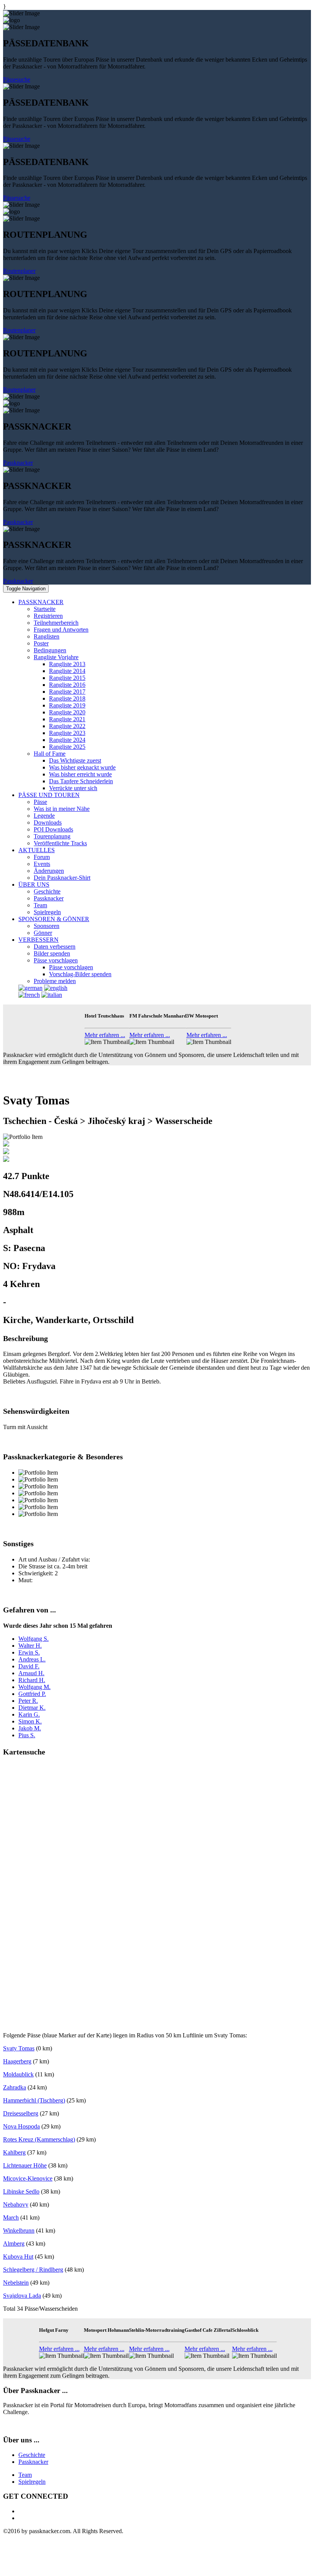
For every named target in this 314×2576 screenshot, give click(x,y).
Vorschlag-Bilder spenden (80, 974)
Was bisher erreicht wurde (80, 774)
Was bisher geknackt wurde (82, 767)
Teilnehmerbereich (56, 623)
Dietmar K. (32, 1708)
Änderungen (49, 871)
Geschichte (47, 891)
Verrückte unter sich (73, 788)
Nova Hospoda (21, 2126)
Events (42, 864)
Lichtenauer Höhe (25, 2165)
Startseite (45, 609)
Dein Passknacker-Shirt (62, 878)
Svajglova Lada (22, 2296)
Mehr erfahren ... (105, 1035)
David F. (29, 1666)
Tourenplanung (52, 836)
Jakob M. (30, 1728)
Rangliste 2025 (67, 747)
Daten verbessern (55, 947)
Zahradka (15, 2087)
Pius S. (27, 1735)
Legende (44, 816)
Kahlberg (14, 2152)
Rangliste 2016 (67, 685)
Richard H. (32, 1680)
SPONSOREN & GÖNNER (54, 919)
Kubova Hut (18, 2257)
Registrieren (48, 616)
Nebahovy (16, 2204)
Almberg (14, 2244)
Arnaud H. (31, 1673)
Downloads (48, 822)
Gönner (43, 933)
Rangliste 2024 (67, 740)
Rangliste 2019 (67, 705)
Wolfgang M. (34, 1687)
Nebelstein (16, 2283)
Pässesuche (17, 79)
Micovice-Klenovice (28, 2178)
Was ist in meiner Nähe (62, 809)
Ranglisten (47, 636)
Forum (42, 857)
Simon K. (30, 1721)
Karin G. (29, 1714)
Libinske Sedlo (21, 2191)
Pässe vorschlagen (56, 960)
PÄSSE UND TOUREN (49, 795)
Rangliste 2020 (67, 712)
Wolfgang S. (34, 1639)
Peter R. (28, 1701)
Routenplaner (19, 271)
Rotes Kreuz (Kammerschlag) (39, 2139)
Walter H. (30, 1646)
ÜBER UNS (34, 885)
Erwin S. (29, 1652)
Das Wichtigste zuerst (75, 760)
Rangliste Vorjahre (56, 657)
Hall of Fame (50, 754)
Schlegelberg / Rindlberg (33, 2270)
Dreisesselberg (21, 2113)
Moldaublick (18, 2074)
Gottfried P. (32, 1694)
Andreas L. (32, 1659)
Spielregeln (47, 912)
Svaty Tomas (19, 2048)
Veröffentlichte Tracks (60, 843)
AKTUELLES (37, 850)
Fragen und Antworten (61, 630)
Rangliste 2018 (67, 698)
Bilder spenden (52, 953)
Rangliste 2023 (67, 733)
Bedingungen (50, 650)
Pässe (40, 802)
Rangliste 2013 (67, 664)
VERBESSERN (38, 940)
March (11, 2217)
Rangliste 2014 (67, 671)
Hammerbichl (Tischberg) (34, 2100)
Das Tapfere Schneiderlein (81, 781)
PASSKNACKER (41, 602)
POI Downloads (53, 829)
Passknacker (18, 463)
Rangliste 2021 (67, 719)
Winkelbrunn (19, 2231)
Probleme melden (55, 981)
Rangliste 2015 (67, 678)
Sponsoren (47, 926)
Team (40, 905)
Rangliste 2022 (67, 726)
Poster (41, 643)
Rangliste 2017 (67, 692)
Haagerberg (17, 2061)
